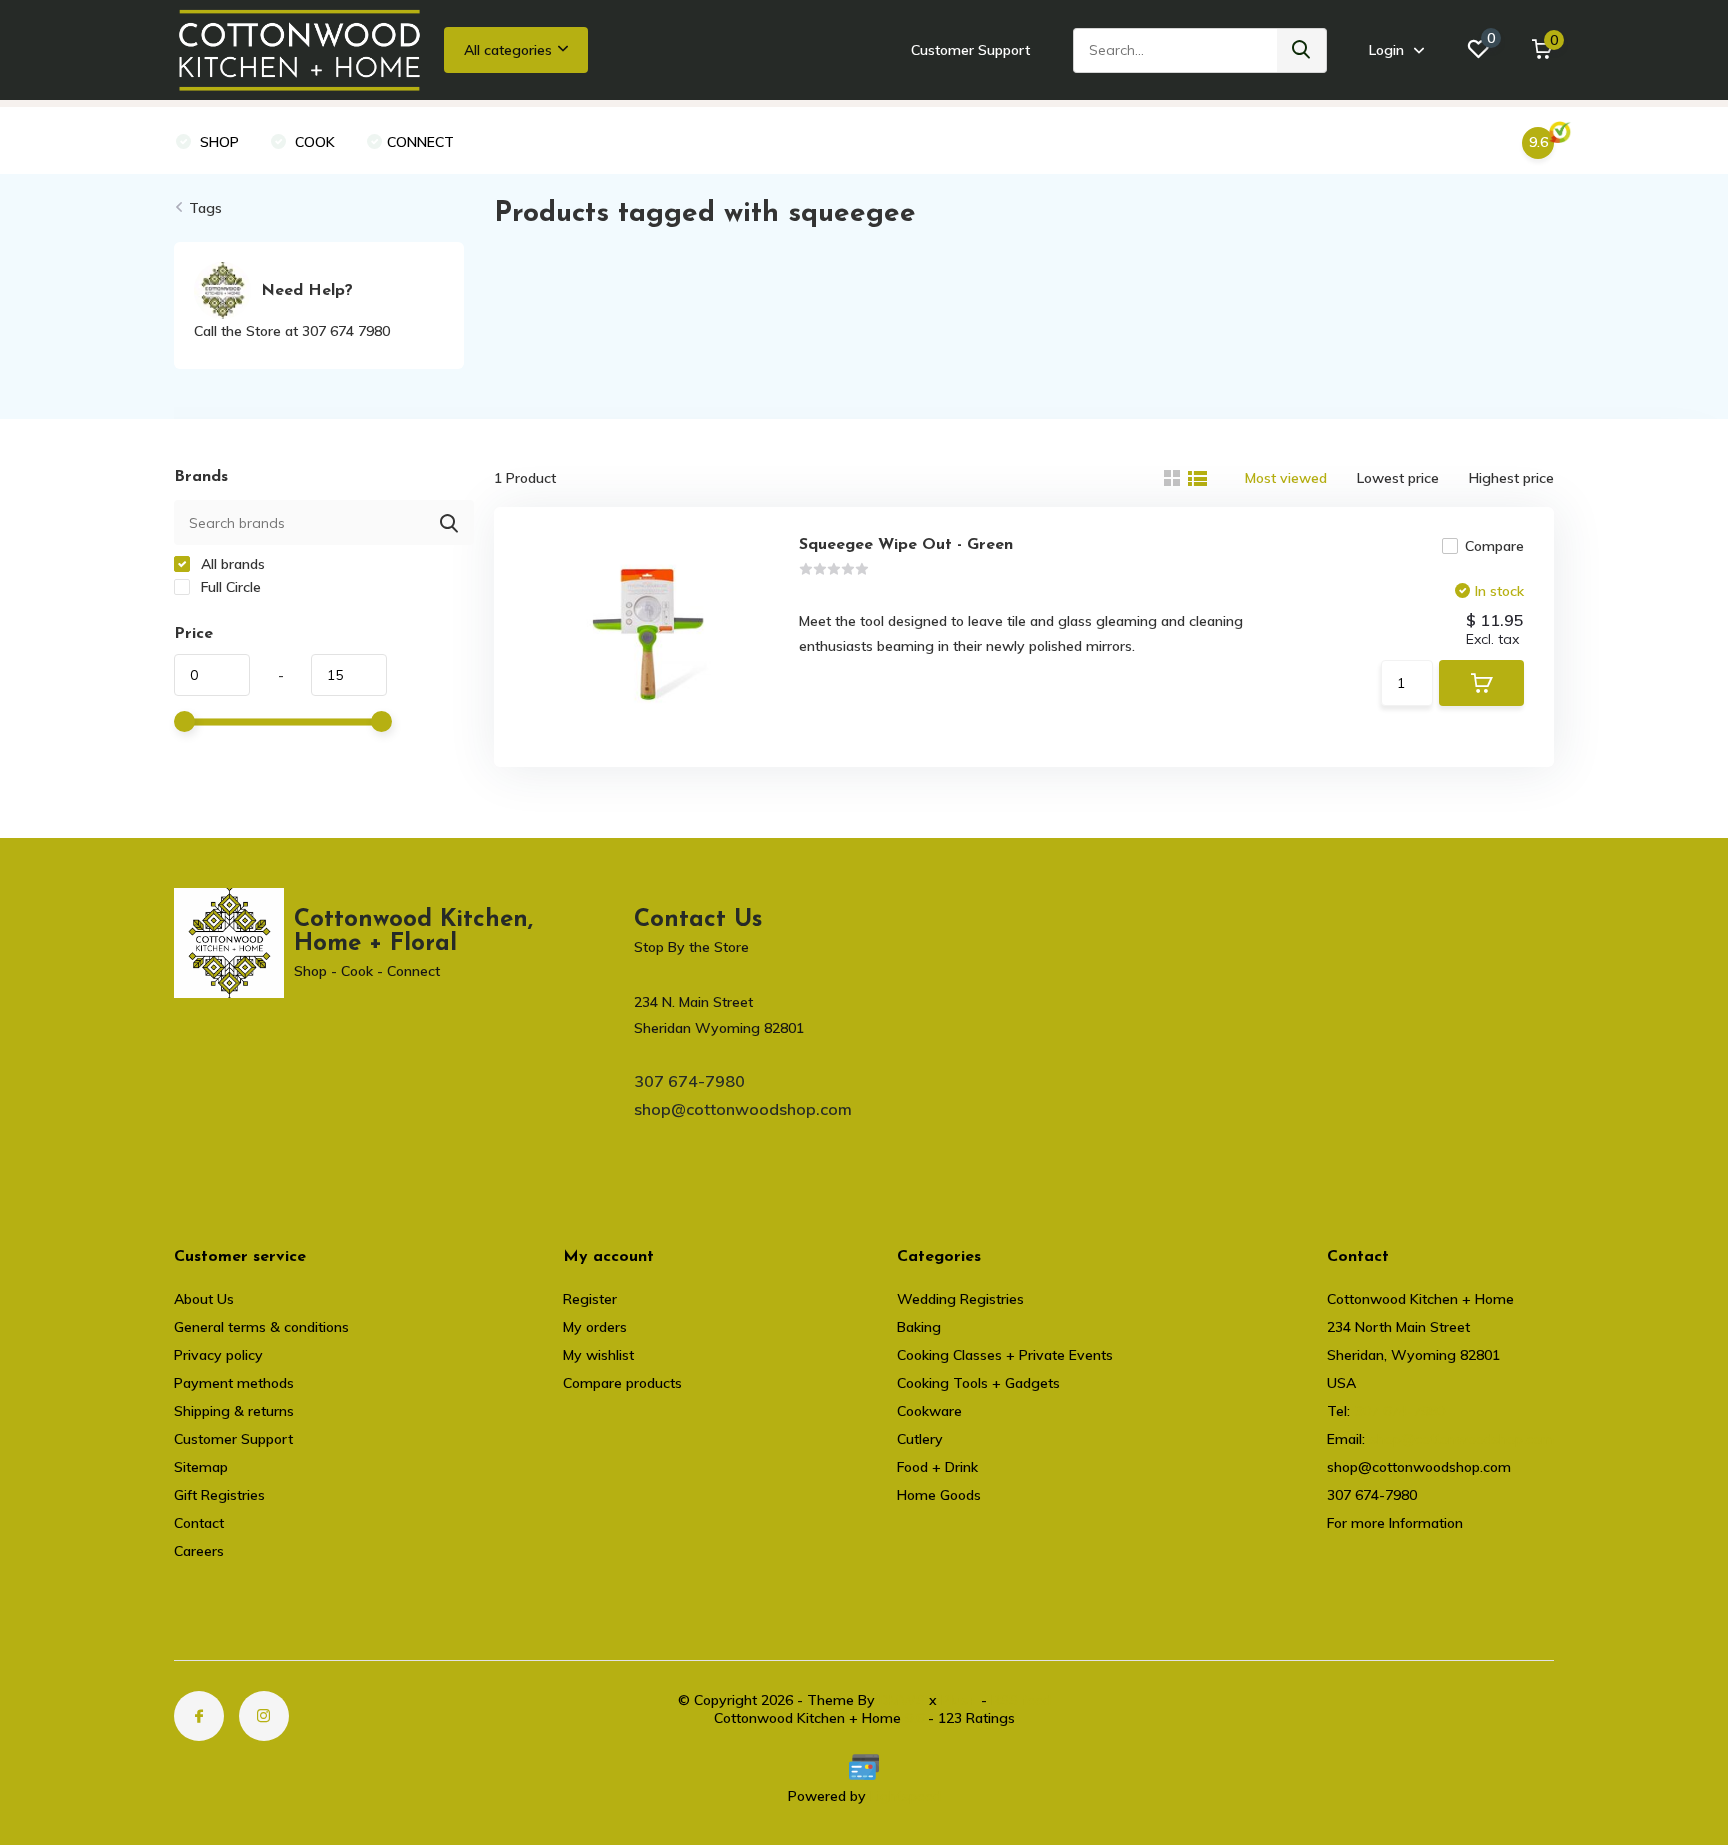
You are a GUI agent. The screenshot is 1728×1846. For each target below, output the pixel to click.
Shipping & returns (234, 1411)
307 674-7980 (689, 1081)
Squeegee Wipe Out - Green (906, 545)
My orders (595, 1327)
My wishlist (598, 1355)
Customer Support (970, 50)
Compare (1494, 546)
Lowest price (1398, 478)
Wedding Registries (960, 1299)
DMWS (902, 1700)
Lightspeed (905, 1796)
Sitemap (201, 1467)
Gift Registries (219, 1495)
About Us (204, 1299)
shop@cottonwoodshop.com (743, 1109)
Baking (919, 1327)
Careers (199, 1551)
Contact (199, 1523)
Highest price (1511, 478)
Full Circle (229, 587)
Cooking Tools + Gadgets (978, 1383)
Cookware (929, 1411)
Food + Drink (937, 1467)
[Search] (1302, 50)
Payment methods (234, 1383)
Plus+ (959, 1700)
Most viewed (1286, 478)
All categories (508, 50)
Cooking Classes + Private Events (1005, 1355)
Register (590, 1299)
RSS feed (1021, 1700)
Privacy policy (218, 1355)
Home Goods (939, 1495)
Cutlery (920, 1439)
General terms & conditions (261, 1327)
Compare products (622, 1383)
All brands (231, 564)
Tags (205, 208)
